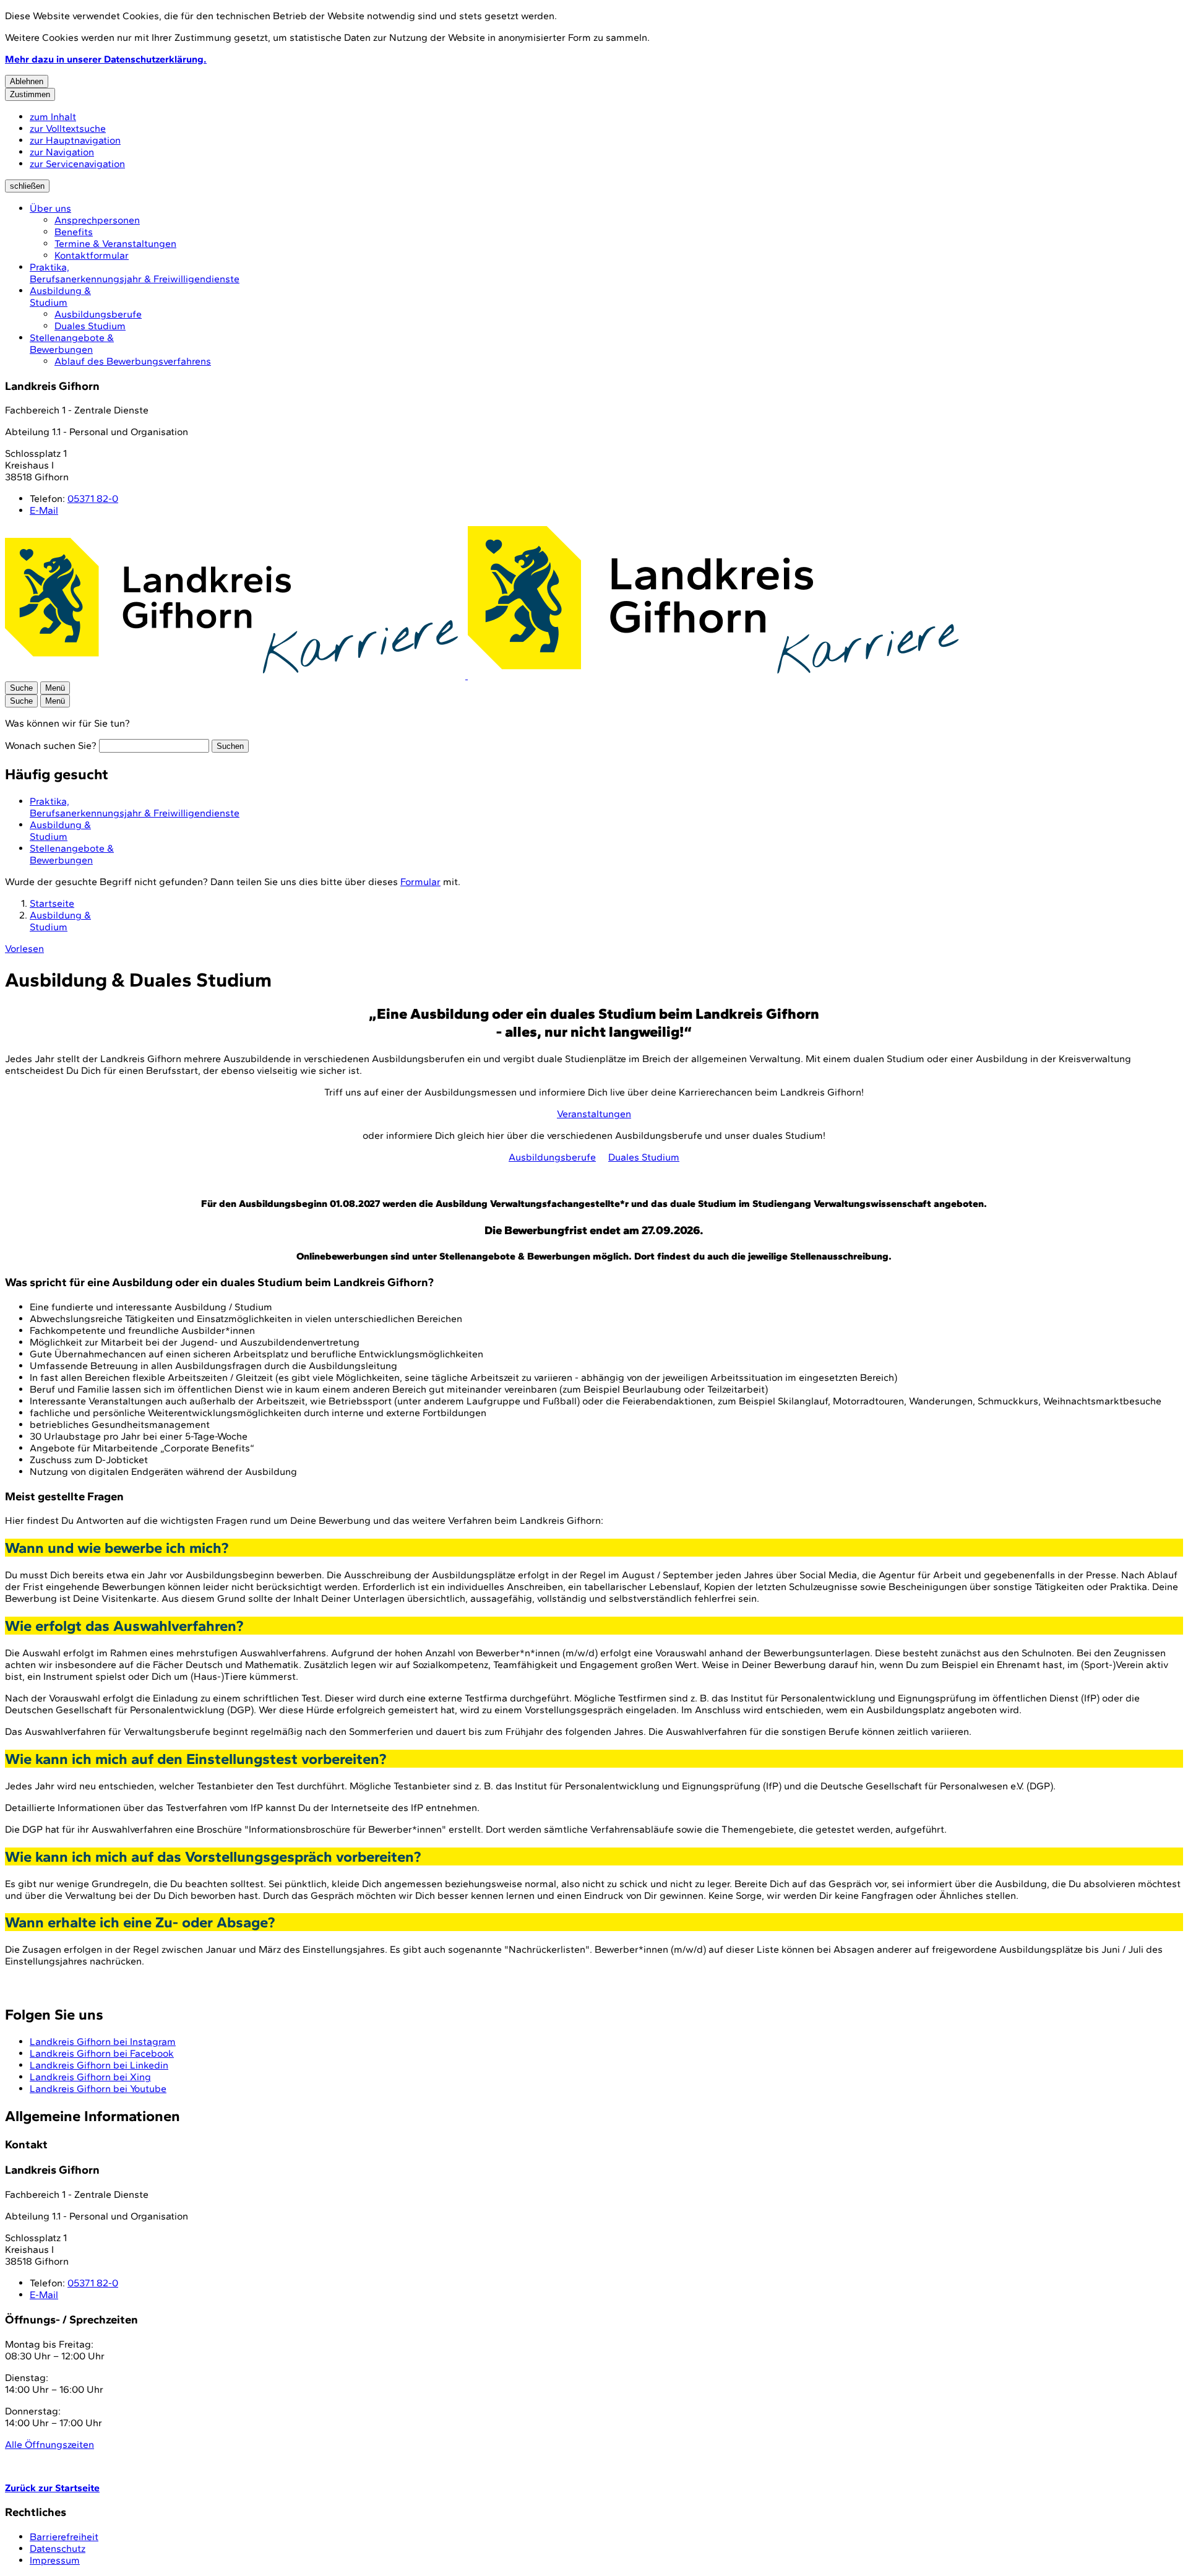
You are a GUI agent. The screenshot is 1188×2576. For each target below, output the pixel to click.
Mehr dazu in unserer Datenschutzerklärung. (106, 59)
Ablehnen (27, 81)
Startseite (52, 903)
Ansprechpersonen (97, 220)
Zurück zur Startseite (52, 2488)
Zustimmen (30, 94)
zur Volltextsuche (68, 128)
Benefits (74, 232)
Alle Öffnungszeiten (49, 2444)
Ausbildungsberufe (98, 314)
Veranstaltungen (594, 1114)
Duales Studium (90, 326)
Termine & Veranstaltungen (115, 244)
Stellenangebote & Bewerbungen (72, 344)
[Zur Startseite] (485, 676)
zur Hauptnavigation (75, 140)
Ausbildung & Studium (60, 296)
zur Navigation (62, 152)
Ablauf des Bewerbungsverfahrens (133, 361)
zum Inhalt (53, 117)
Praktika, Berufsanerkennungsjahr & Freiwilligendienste (135, 273)
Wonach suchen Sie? (51, 746)
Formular (420, 882)
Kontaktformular (92, 255)
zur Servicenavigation (77, 164)
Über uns (50, 208)
